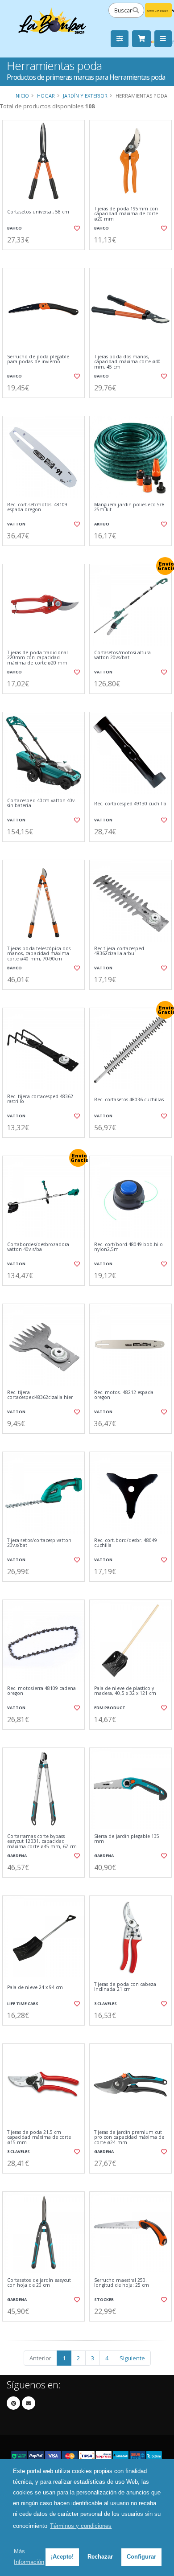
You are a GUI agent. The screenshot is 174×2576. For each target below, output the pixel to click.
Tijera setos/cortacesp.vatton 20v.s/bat (39, 1543)
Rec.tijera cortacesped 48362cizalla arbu (119, 951)
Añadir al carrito (46, 257)
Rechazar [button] (100, 2557)
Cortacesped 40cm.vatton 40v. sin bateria (41, 803)
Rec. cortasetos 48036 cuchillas (129, 1100)
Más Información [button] (29, 2557)
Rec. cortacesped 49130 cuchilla (130, 804)
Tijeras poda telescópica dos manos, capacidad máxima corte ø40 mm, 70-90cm (39, 954)
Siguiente (132, 2358)
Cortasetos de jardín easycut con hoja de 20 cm (39, 2283)
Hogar (46, 96)
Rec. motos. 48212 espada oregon (124, 1395)
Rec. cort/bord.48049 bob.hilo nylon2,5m (129, 1247)
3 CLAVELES (106, 2004)
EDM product (110, 1708)
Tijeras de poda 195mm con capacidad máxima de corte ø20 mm (126, 214)
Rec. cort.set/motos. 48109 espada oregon (37, 507)
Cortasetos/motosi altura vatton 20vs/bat (122, 655)
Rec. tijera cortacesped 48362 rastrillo (40, 1099)
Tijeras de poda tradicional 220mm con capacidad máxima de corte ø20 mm (37, 658)
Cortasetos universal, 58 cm (38, 212)
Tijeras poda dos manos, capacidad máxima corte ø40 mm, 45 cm (127, 362)
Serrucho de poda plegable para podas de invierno (38, 359)
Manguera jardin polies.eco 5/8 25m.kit (129, 507)
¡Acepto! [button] (62, 2557)
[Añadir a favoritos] (77, 228)
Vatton (16, 524)
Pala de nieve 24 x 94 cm (35, 1987)
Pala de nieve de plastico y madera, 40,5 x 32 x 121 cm (125, 1691)
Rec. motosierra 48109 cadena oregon (41, 1691)
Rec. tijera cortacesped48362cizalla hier (40, 1395)
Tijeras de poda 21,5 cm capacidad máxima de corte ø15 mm (39, 2137)
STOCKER (104, 2299)
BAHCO (14, 228)
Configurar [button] (141, 2557)
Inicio (22, 96)
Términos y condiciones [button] (81, 2526)
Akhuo (102, 524)
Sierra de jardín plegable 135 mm (127, 1839)
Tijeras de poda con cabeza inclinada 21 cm (125, 1987)
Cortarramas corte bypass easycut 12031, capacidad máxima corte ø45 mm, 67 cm (42, 1842)
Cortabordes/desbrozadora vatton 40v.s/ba (38, 1247)
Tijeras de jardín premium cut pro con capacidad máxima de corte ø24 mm (129, 2137)
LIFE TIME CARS (23, 2004)
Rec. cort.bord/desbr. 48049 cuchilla (126, 1543)
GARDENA (17, 1856)
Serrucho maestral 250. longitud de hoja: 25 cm (122, 2283)
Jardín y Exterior (85, 96)
